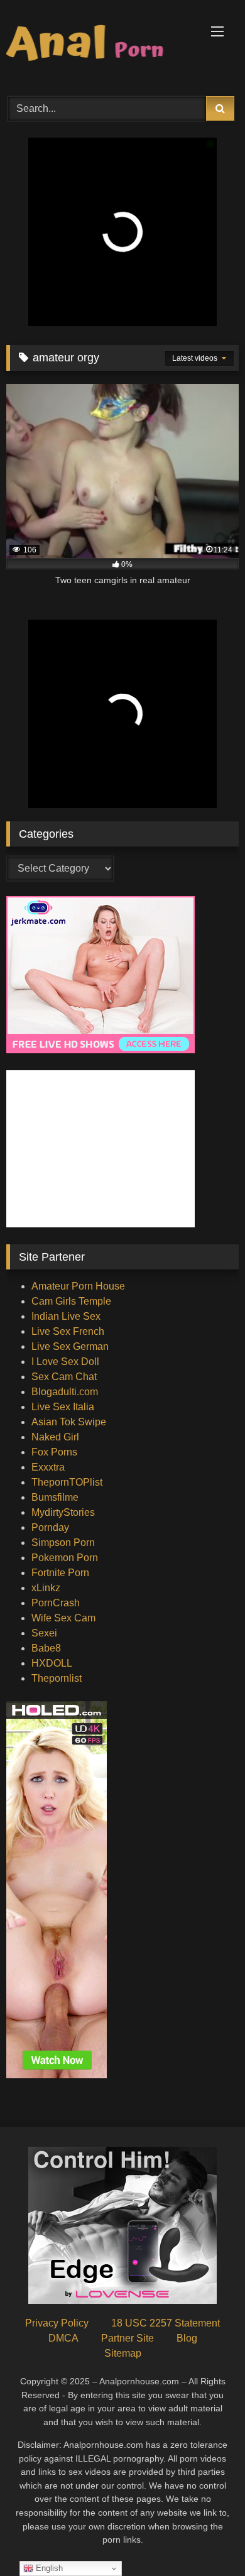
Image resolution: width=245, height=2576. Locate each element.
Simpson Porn (63, 1543)
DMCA (63, 2338)
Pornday (50, 1527)
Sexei (44, 1633)
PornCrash (56, 1603)
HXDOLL (52, 1663)
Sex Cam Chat (64, 1377)
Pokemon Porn (65, 1558)
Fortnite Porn (60, 1573)
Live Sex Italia (63, 1407)
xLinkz (46, 1588)
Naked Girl (55, 1437)
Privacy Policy (57, 2323)
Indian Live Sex (66, 1316)
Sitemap (123, 2353)
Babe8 (46, 1648)
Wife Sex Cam (63, 1618)
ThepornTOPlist (67, 1482)
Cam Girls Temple (71, 1301)
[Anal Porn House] (101, 46)
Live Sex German (70, 1346)
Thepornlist (57, 1678)
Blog (187, 2338)
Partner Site (128, 2338)
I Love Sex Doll (65, 1362)
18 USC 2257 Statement (166, 2323)
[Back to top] (206, 2539)
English (48, 2568)
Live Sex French (68, 1331)
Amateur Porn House (78, 1286)
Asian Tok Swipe (69, 1422)
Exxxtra (48, 1467)
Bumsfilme (55, 1497)
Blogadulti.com (65, 1392)
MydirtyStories (63, 1512)
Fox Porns (54, 1452)
